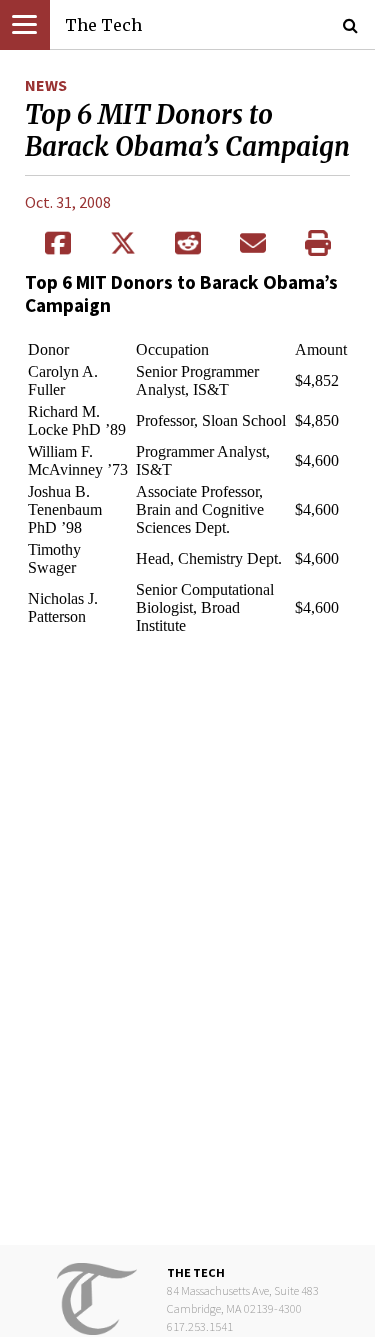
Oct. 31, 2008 (68, 202)
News (46, 85)
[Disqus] (187, 942)
